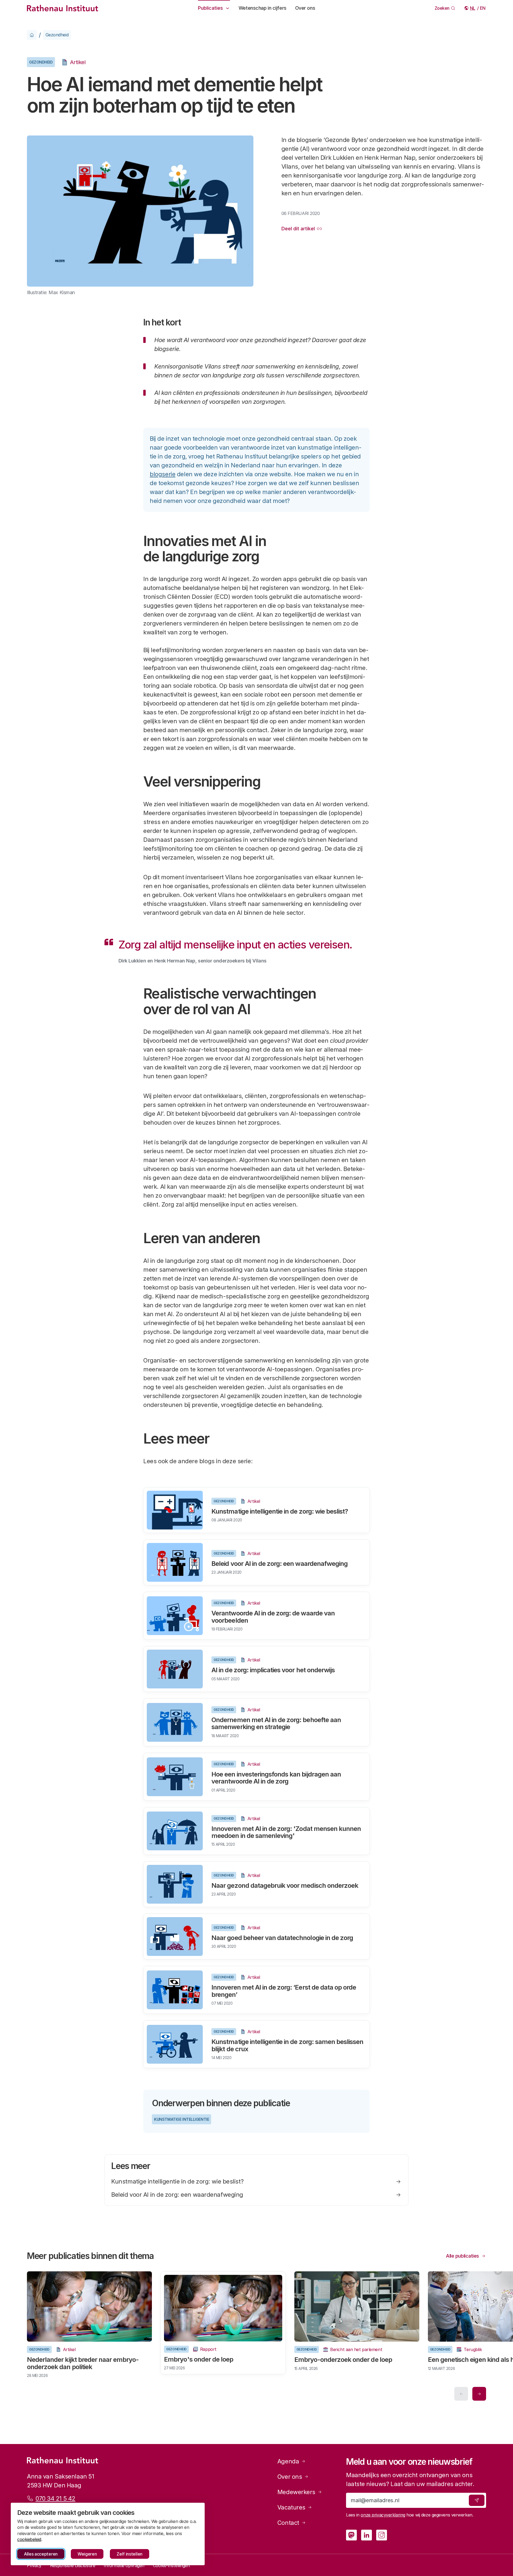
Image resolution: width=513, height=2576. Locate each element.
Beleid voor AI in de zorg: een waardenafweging (280, 1564)
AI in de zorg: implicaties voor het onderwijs (273, 1670)
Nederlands (473, 8)
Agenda (288, 2461)
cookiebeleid (29, 2539)
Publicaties (210, 8)
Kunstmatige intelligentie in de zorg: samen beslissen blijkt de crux (287, 2045)
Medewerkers (296, 2492)
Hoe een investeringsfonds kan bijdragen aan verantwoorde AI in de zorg (276, 1778)
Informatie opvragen (124, 2565)
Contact (288, 2523)
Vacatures (291, 2507)
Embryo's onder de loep (199, 2359)
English (483, 8)
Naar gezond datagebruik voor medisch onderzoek (285, 1885)
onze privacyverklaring (383, 2515)
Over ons (305, 8)
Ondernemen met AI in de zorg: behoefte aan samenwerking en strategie (276, 1723)
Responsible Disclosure (73, 2565)
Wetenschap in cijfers (263, 8)
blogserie (163, 474)
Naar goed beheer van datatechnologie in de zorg (282, 1938)
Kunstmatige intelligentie (182, 2119)
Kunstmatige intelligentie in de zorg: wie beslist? (280, 1511)
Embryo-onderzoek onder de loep (343, 2360)
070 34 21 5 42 (55, 2498)
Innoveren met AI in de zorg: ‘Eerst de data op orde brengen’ (284, 1991)
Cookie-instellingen (171, 2565)
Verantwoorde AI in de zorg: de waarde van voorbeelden (273, 1617)
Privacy (34, 2565)
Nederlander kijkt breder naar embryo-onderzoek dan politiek (83, 2363)
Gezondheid (57, 35)
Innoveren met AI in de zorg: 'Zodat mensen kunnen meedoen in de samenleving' (286, 1832)
